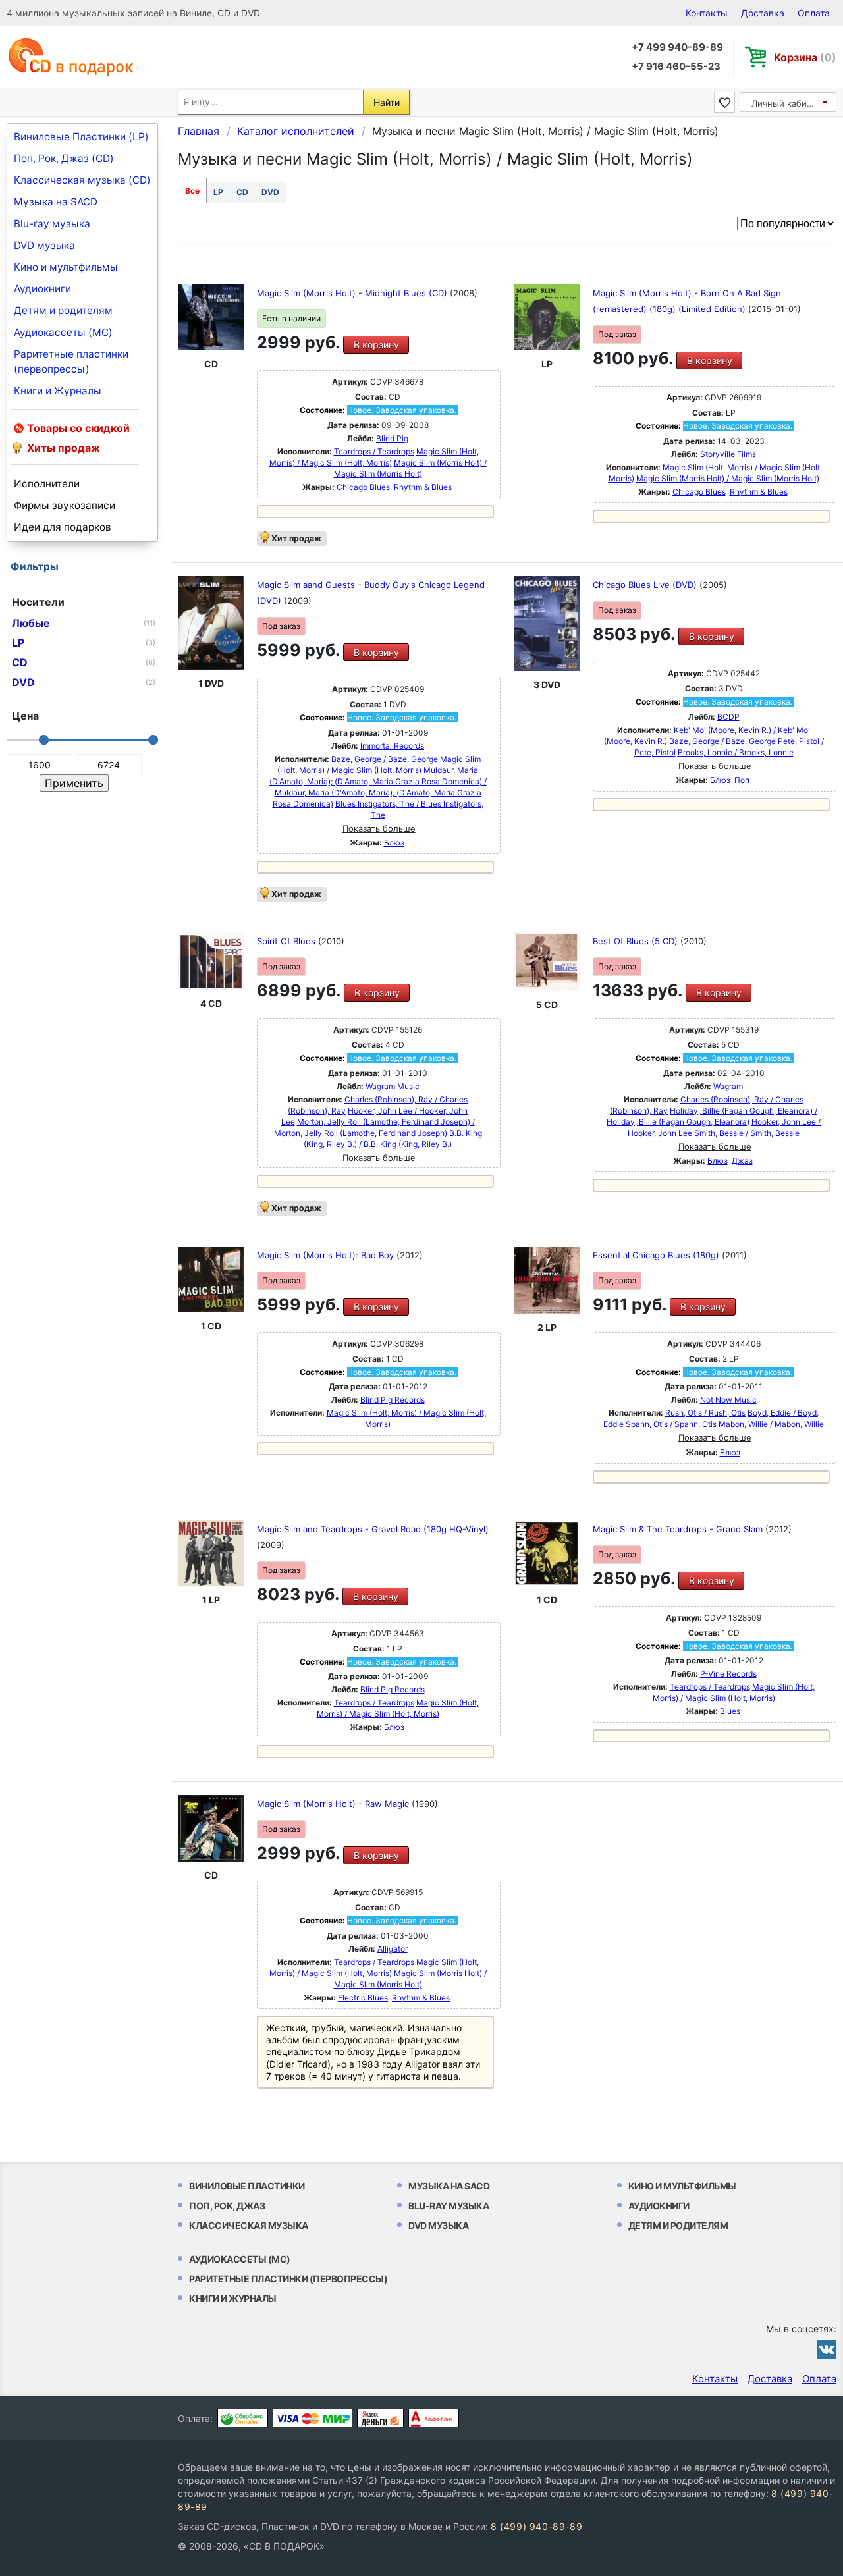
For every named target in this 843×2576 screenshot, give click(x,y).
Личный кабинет (787, 103)
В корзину (376, 345)
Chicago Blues (363, 487)
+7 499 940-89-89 (677, 47)
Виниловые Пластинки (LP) (81, 137)
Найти (387, 102)
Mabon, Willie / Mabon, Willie (771, 1424)
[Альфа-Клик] (434, 2418)
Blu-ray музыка (52, 224)
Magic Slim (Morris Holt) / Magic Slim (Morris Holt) (728, 478)
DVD (270, 192)
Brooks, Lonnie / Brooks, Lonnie (736, 752)
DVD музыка (44, 245)
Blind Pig (392, 438)
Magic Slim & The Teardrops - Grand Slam (679, 1529)
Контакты (707, 13)
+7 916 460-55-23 (676, 66)
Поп (742, 780)
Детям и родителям (63, 310)
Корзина (805, 57)
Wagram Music (393, 1086)
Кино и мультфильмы (66, 267)
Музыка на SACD (56, 202)
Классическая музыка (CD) (82, 180)
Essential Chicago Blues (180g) (657, 1255)
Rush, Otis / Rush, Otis (705, 1413)
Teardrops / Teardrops (374, 451)
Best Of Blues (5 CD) (637, 941)
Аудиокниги (42, 289)
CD (242, 192)
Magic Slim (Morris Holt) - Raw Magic (334, 1804)
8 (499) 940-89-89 (536, 2526)
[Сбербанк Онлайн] (243, 2418)
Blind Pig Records (393, 1400)
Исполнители (47, 484)
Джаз (742, 1161)
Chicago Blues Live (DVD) (646, 585)
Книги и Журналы (58, 391)
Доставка (763, 13)
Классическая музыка (249, 2225)
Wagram (728, 1086)
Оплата (814, 13)
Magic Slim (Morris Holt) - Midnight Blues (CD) (353, 293)
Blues (730, 1711)
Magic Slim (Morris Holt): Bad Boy (327, 1255)
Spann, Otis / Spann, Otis (671, 1424)
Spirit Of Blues (287, 941)
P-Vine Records (728, 1674)
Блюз (394, 843)
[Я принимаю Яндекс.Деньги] (380, 2418)
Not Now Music (728, 1400)
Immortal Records (392, 746)
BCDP (728, 717)
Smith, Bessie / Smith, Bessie (747, 1133)
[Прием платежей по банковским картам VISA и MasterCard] (313, 2418)
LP (218, 192)
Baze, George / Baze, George (385, 759)
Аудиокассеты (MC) (63, 332)
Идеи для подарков (63, 527)
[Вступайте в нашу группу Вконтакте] (827, 2349)
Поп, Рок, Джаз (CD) (64, 158)
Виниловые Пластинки (247, 2186)
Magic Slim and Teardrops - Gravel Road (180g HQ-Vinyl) (373, 1529)
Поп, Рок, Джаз (227, 2206)
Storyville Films (728, 454)
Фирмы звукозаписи (65, 505)
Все (192, 191)
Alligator (393, 1949)
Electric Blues (363, 1998)
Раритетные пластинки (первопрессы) (71, 362)
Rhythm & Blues (423, 487)
